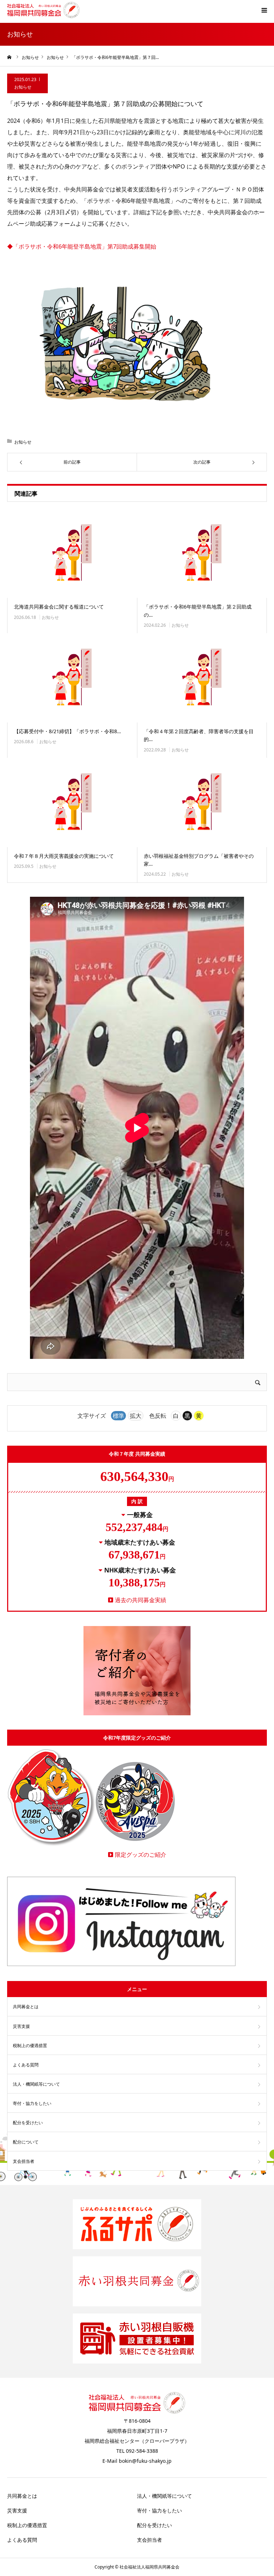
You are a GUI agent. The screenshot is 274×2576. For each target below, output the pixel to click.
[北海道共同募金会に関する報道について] (72, 554)
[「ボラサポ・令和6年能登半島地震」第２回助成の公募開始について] (202, 554)
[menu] (264, 10)
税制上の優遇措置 (30, 2045)
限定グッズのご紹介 (141, 1855)
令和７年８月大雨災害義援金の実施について (64, 856)
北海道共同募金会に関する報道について (59, 607)
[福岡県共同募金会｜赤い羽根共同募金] (43, 10)
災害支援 (21, 2026)
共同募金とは (26, 2007)
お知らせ (23, 87)
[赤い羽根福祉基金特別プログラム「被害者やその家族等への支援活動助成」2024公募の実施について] (202, 802)
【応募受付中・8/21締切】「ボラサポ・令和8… (67, 731)
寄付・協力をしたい (32, 2103)
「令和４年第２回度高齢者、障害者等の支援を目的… (199, 735)
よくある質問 (26, 2065)
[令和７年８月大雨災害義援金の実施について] (72, 802)
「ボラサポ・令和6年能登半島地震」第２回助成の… (198, 611)
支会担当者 (24, 2161)
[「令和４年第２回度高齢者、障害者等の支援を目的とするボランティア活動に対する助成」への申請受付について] (202, 678)
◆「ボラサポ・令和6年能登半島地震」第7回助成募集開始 (82, 246)
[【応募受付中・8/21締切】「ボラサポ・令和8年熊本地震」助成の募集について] (72, 678)
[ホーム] (10, 57)
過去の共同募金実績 (141, 1600)
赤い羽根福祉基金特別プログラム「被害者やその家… (199, 860)
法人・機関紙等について (36, 2084)
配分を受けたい (28, 2123)
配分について (26, 2142)
